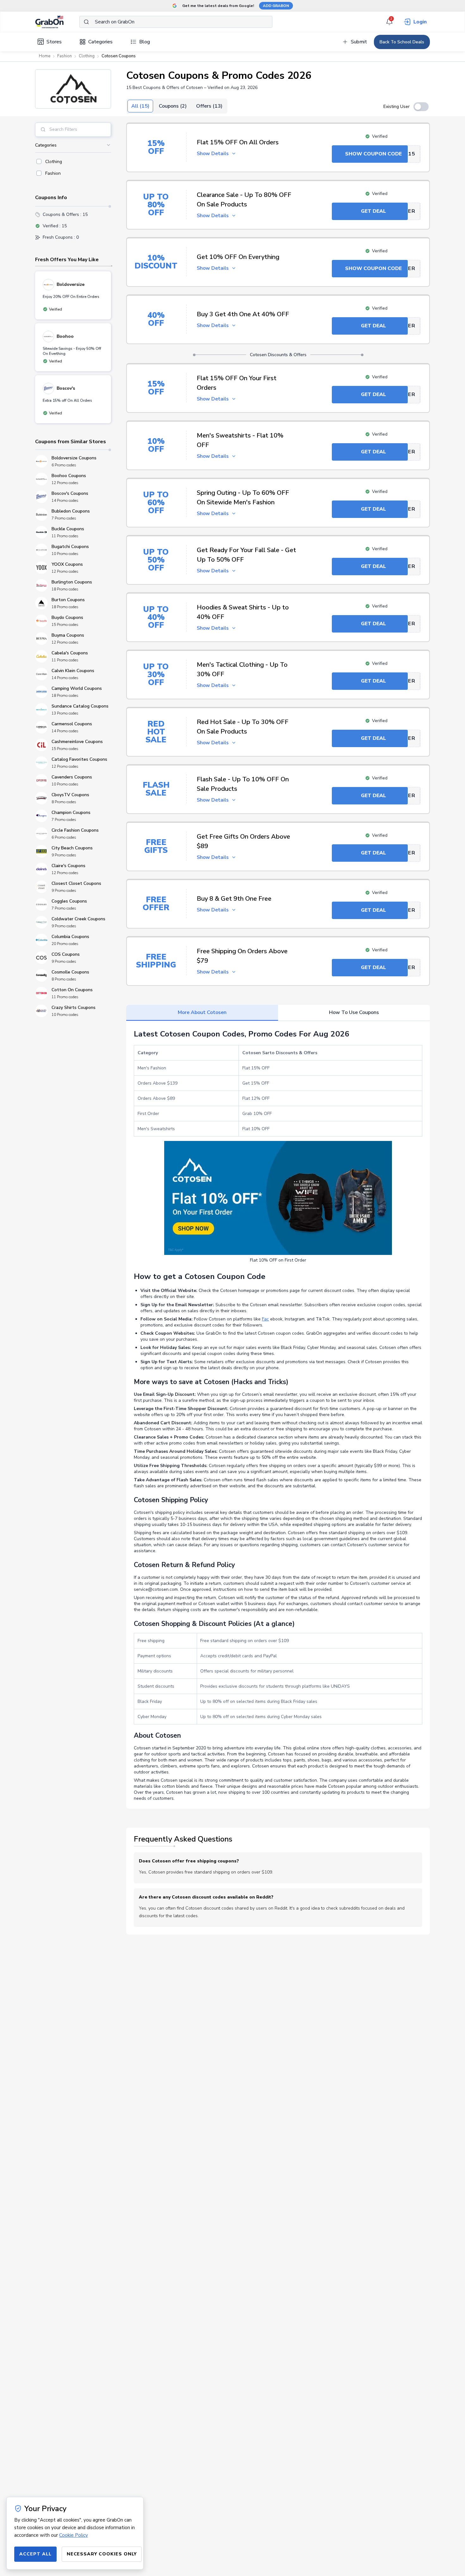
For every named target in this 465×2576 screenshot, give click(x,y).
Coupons (173, 106)
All (140, 106)
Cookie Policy (74, 2535)
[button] (73, 89)
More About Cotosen (202, 1012)
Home (45, 56)
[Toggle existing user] (421, 107)
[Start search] (86, 22)
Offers (209, 106)
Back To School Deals (402, 42)
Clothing (87, 56)
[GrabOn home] (57, 22)
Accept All (35, 2554)
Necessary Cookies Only (102, 2554)
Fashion (65, 56)
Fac (265, 1319)
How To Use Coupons (354, 1012)
